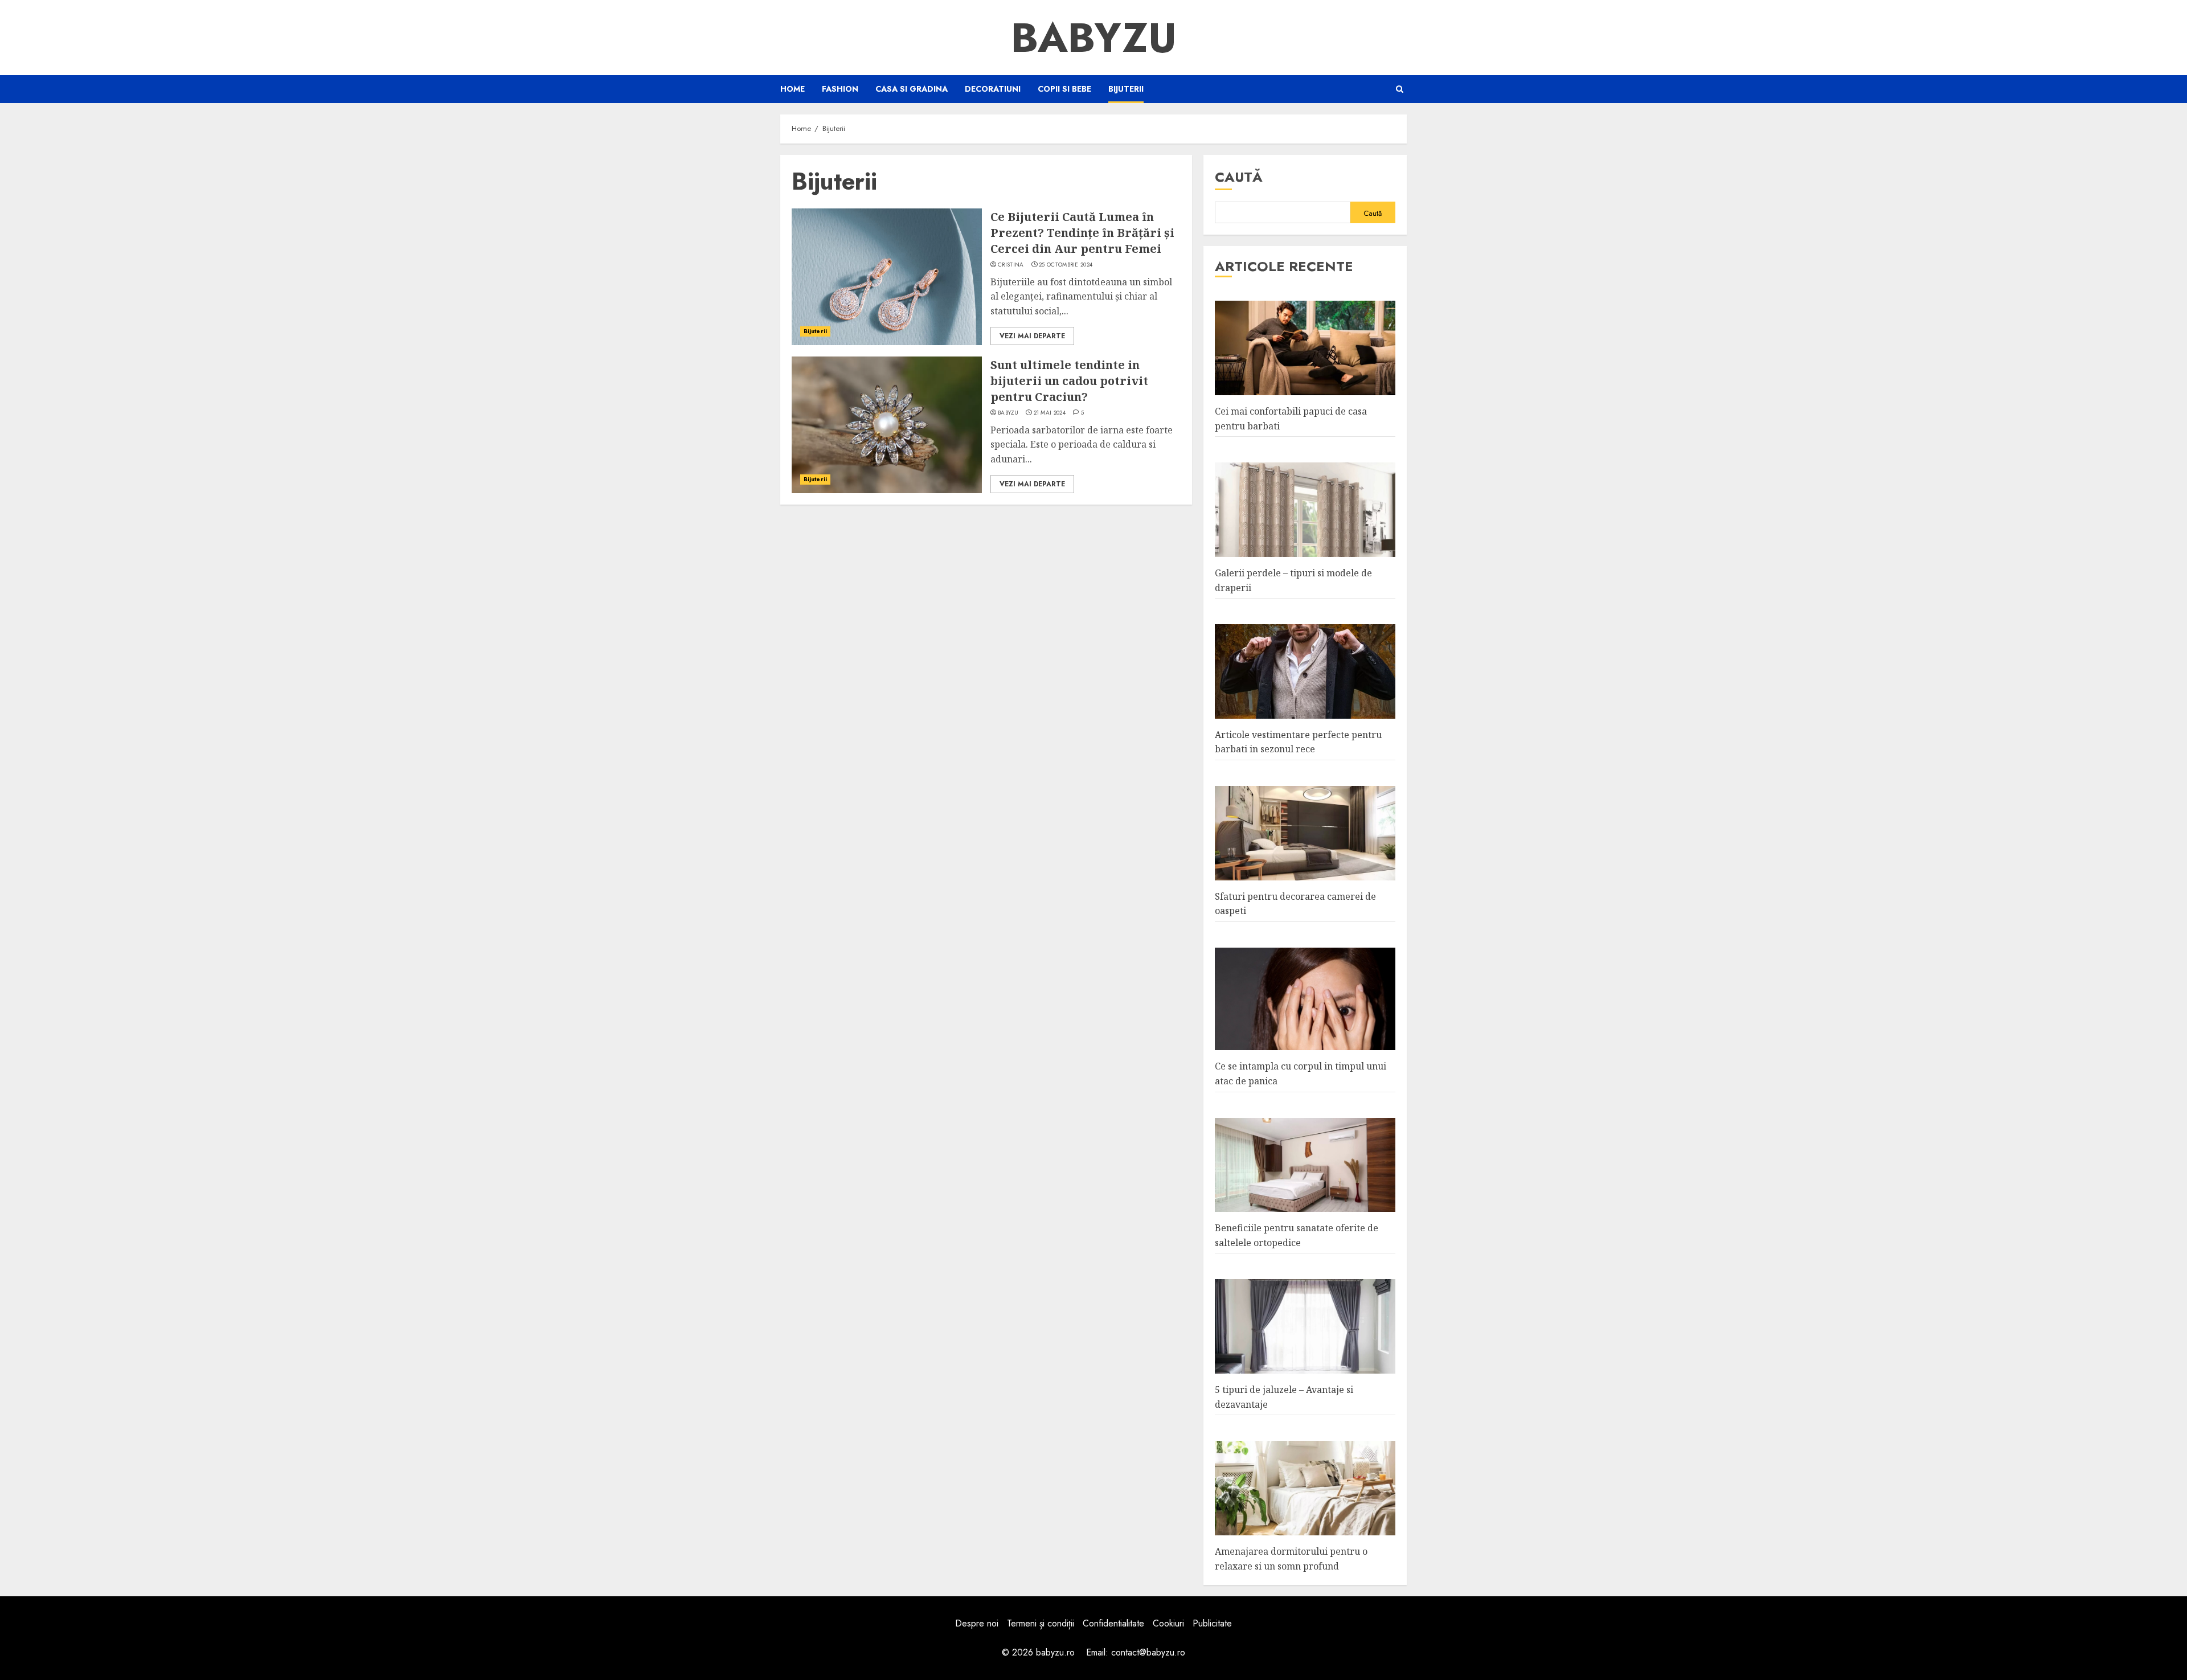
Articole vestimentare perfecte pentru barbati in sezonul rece (1298, 742)
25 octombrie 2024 (1066, 265)
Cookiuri (1168, 1623)
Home (793, 89)
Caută (1239, 177)
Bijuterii (1126, 89)
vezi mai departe (1032, 336)
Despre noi (977, 1623)
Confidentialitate (1113, 1623)
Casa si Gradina (912, 89)
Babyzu (1094, 38)
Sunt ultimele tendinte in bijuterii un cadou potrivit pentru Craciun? (1069, 381)
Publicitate (1212, 1623)
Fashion (840, 89)
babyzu (1008, 413)
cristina (1011, 265)
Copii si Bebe (1064, 89)
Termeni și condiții (1041, 1623)
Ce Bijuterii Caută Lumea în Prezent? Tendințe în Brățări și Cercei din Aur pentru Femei (1082, 233)
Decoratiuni (993, 89)
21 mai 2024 (1050, 413)
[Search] (1400, 89)
